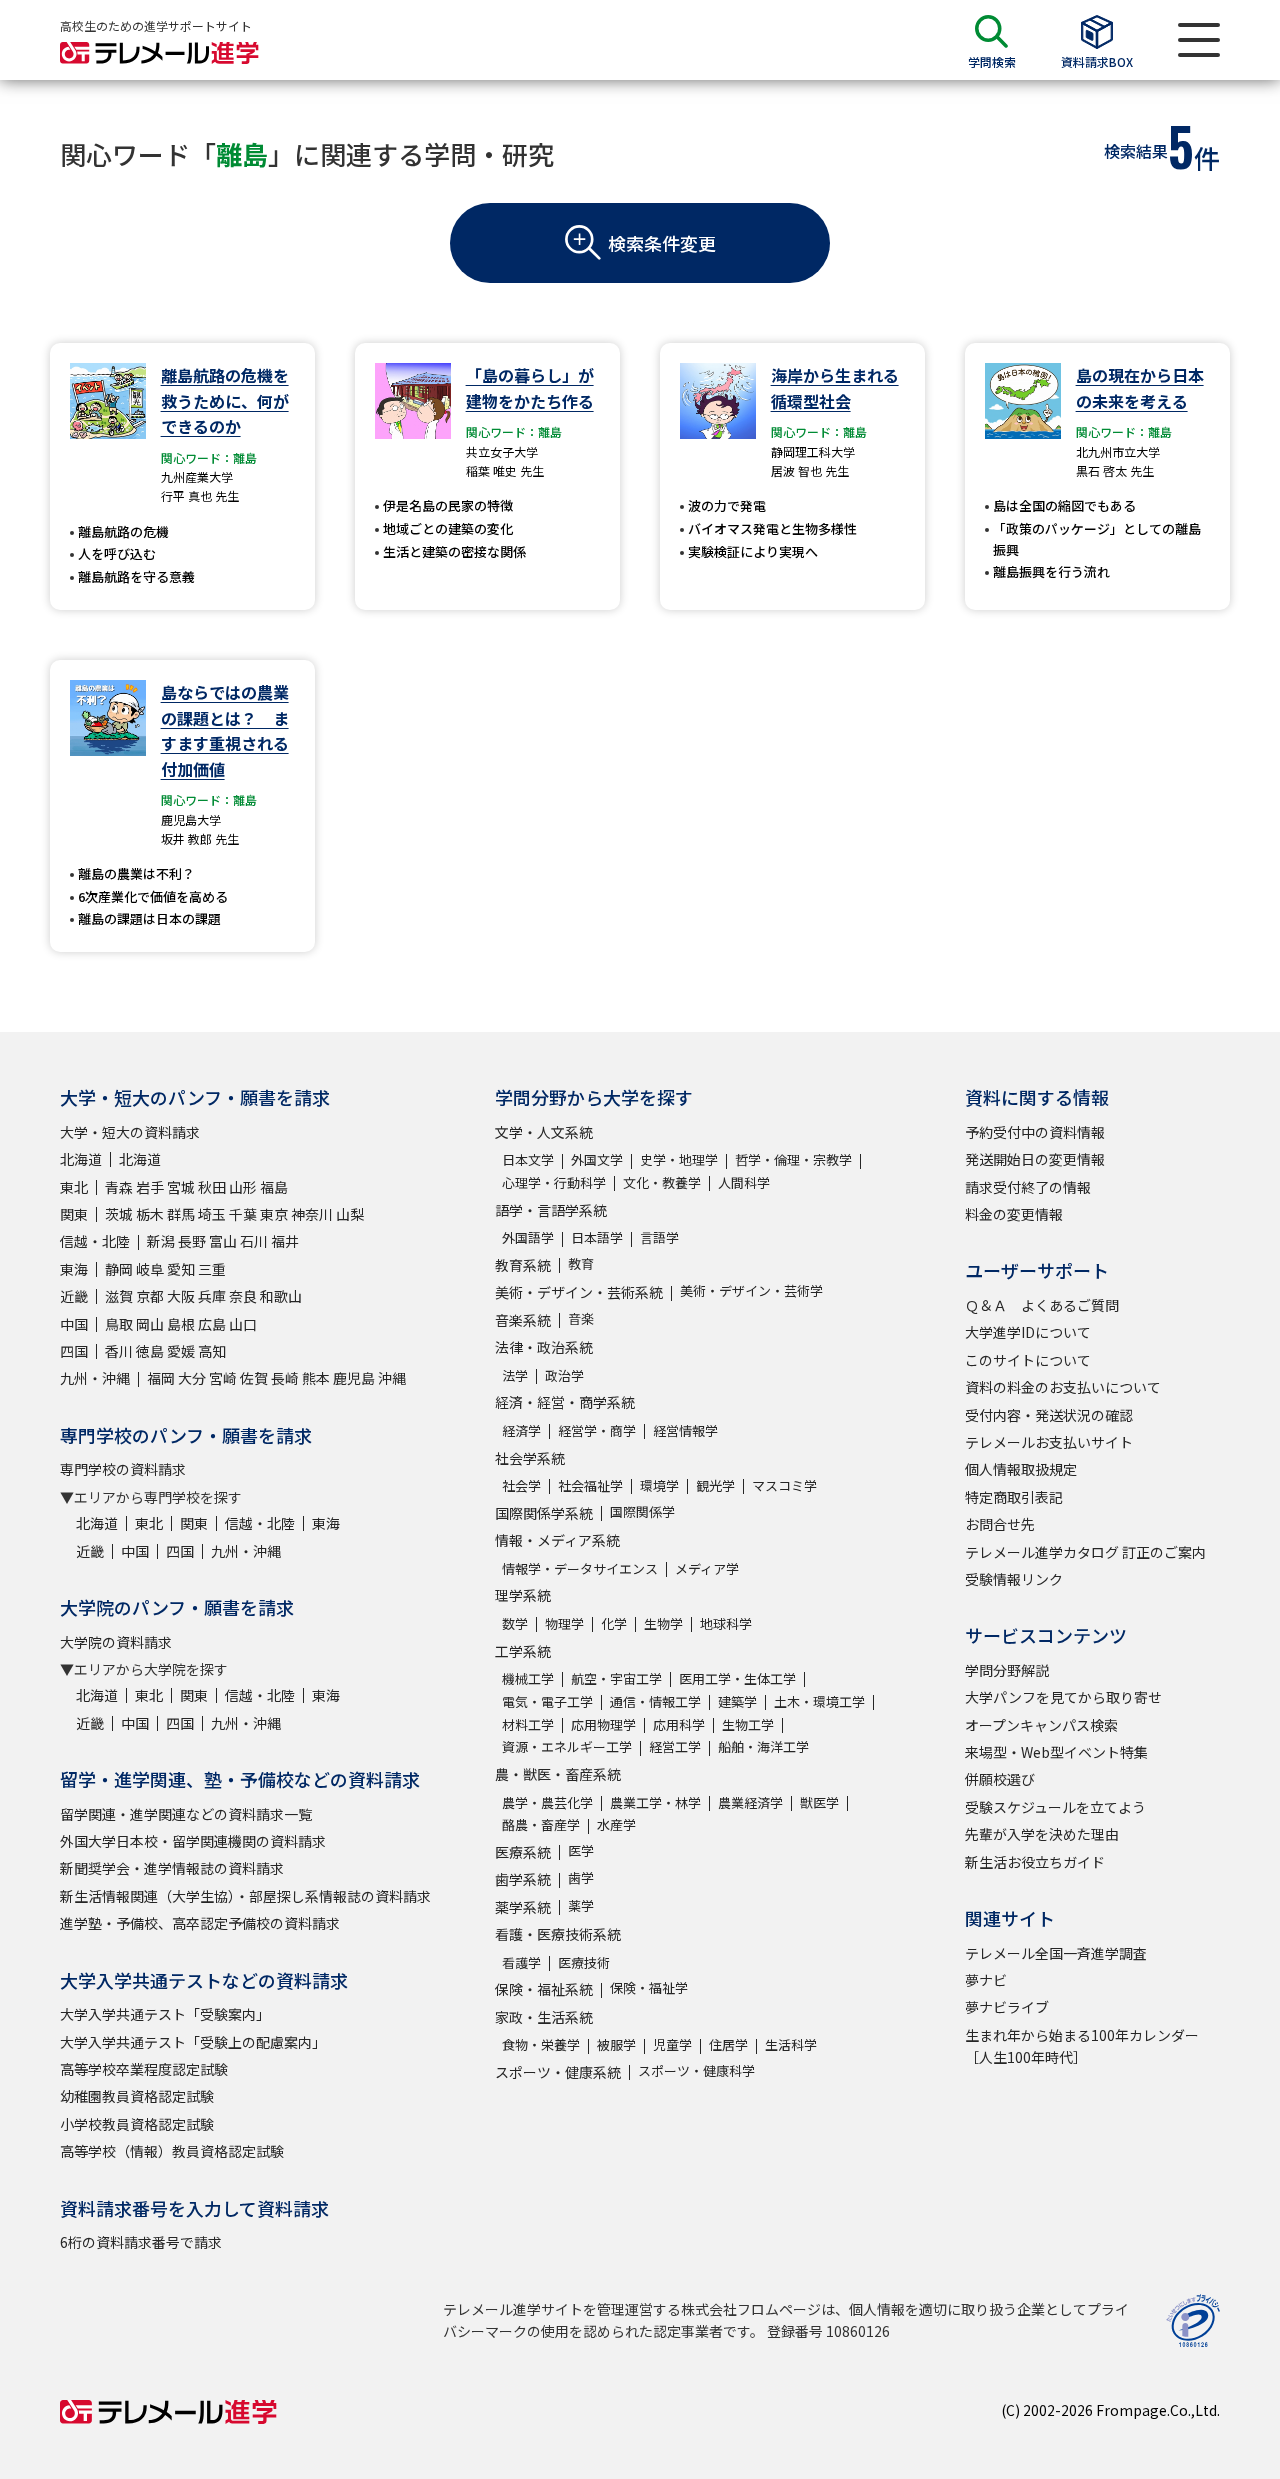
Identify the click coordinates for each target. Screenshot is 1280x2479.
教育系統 (523, 1265)
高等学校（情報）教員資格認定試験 (172, 2151)
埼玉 (212, 1214)
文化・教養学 (662, 1182)
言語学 (659, 1237)
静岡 (119, 1269)
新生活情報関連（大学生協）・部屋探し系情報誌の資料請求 (245, 1896)
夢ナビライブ (1007, 2007)
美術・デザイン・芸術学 (751, 1290)
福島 (274, 1187)
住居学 (728, 2044)
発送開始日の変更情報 (1035, 1159)
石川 (254, 1241)
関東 (74, 1214)
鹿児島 (354, 1378)
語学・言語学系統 (551, 1210)
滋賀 (119, 1296)
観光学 (715, 1485)
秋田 (212, 1187)
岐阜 (150, 1269)
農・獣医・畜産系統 (558, 1774)
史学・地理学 (679, 1159)
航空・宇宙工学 (616, 1678)
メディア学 (707, 1568)
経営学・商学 (597, 1430)
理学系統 (523, 1595)
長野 (192, 1241)
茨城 (119, 1214)
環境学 (659, 1485)
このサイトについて (1028, 1360)
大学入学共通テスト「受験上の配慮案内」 (193, 2042)
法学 (515, 1375)
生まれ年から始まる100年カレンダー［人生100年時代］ (1082, 2046)
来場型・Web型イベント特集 (1056, 1752)
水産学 (616, 1824)
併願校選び (1000, 1779)
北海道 (81, 1159)
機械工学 (528, 1678)
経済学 (521, 1430)
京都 (150, 1296)
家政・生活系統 (544, 2017)
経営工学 (675, 1746)
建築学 (737, 1701)
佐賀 (254, 1378)
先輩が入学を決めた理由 (1042, 1834)
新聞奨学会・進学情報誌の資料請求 (172, 1868)
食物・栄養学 (541, 2044)
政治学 (564, 1375)
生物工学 (748, 1724)
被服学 (616, 2044)
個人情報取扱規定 (1021, 1469)
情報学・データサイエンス (580, 1568)
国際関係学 (642, 1511)
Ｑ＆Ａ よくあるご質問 (1042, 1305)
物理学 (564, 1623)
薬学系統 (523, 1907)
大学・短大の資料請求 (130, 1132)
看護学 (521, 1962)
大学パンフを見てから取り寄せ (1063, 1697)
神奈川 (312, 1214)
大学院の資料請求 (116, 1642)
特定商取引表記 (1014, 1497)
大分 (192, 1378)
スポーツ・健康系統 (558, 2072)
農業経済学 (750, 1802)
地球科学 (726, 1623)
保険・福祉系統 (544, 1989)
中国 (74, 1324)
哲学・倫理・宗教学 (793, 1159)
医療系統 (523, 1852)
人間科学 (744, 1182)
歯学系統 (523, 1879)
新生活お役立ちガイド (1035, 1862)
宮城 (181, 1187)
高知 (212, 1351)
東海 (74, 1269)
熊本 (316, 1378)
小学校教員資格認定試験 (137, 2124)
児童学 (672, 2044)
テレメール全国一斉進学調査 (1056, 1953)
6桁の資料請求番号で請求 (141, 2242)
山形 (243, 1187)
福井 (285, 1241)
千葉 (243, 1214)
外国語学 (528, 1237)
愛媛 (181, 1351)
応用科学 (679, 1724)
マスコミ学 (784, 1485)
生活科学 (791, 2044)
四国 (74, 1351)
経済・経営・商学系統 (565, 1402)
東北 (74, 1187)
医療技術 (584, 1962)
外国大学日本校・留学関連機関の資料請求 (193, 1841)
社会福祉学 (590, 1485)
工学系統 (523, 1651)
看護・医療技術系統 (558, 1934)
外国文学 (597, 1159)
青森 (119, 1187)
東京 (274, 1214)
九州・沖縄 (95, 1378)
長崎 (285, 1378)
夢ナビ (986, 1980)
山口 (243, 1324)
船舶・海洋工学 (763, 1746)
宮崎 (223, 1378)
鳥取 (119, 1324)
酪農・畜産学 (541, 1824)
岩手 (150, 1187)
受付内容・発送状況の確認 (1049, 1415)
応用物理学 (603, 1724)
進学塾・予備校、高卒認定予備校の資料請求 (200, 1923)
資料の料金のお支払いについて (1063, 1387)
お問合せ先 (1000, 1524)
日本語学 (597, 1237)
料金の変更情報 (1014, 1214)
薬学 (581, 1905)
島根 (181, 1324)
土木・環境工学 (819, 1701)
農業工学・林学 (655, 1802)
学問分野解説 (1007, 1670)
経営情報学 (685, 1430)
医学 (581, 1850)
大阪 (181, 1296)
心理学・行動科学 (554, 1182)
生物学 (663, 1623)
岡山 (150, 1324)
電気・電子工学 (547, 1701)
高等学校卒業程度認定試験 (144, 2069)
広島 (212, 1324)
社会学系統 (530, 1458)
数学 (515, 1623)
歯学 (581, 1877)
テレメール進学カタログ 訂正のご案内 (1085, 1552)
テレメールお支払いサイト (1049, 1442)
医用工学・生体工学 (737, 1678)
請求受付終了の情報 (1028, 1187)
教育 (581, 1263)
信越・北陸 (95, 1241)
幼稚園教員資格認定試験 (137, 2096)
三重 (212, 1269)
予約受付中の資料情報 (1035, 1132)
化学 (614, 1623)
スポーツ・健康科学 (696, 2070)
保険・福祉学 (649, 1987)
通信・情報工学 (655, 1701)
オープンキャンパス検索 (1041, 1725)
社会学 (521, 1485)
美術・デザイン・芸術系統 (579, 1292)
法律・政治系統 (544, 1347)
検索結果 (1136, 151)
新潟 (161, 1241)
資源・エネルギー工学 (567, 1746)
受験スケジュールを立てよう (1055, 1807)
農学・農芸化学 (547, 1802)
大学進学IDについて (1028, 1332)
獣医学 (819, 1802)
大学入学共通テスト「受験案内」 (165, 2014)
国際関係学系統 (544, 1513)
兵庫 (212, 1296)
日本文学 (528, 1159)
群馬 (181, 1214)
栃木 (150, 1214)
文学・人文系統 (544, 1132)
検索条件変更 (662, 243)
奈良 (243, 1296)
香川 (119, 1351)
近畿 (74, 1296)
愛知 (181, 1269)
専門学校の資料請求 (123, 1469)
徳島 (150, 1351)
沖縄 (392, 1378)
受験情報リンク (1014, 1579)
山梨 (350, 1214)
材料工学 (528, 1724)
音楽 (581, 1318)
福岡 (161, 1378)
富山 (223, 1241)
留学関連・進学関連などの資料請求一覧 (186, 1814)
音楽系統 (523, 1320)
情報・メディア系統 (557, 1540)
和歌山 (281, 1296)
